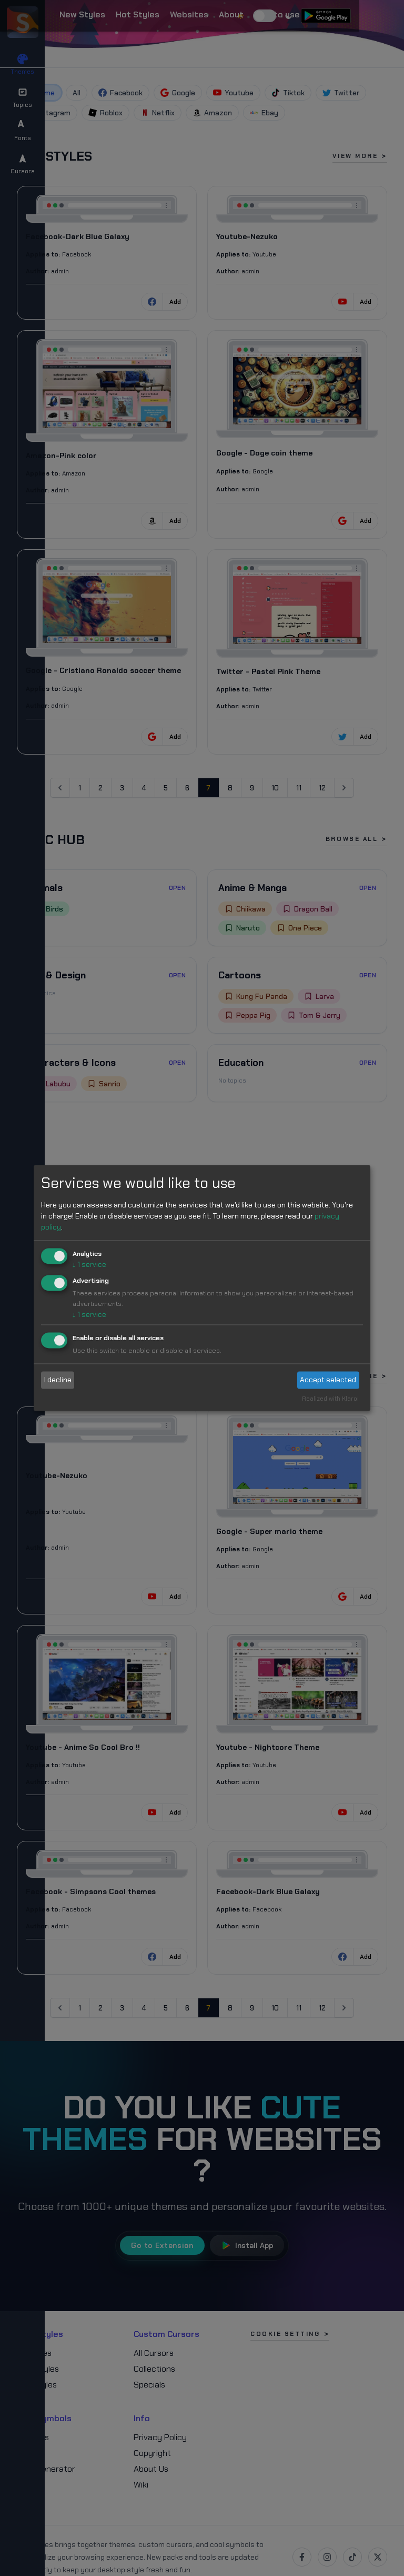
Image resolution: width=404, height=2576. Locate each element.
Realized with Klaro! (330, 1399)
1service (89, 1264)
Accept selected (328, 1380)
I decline (58, 1380)
